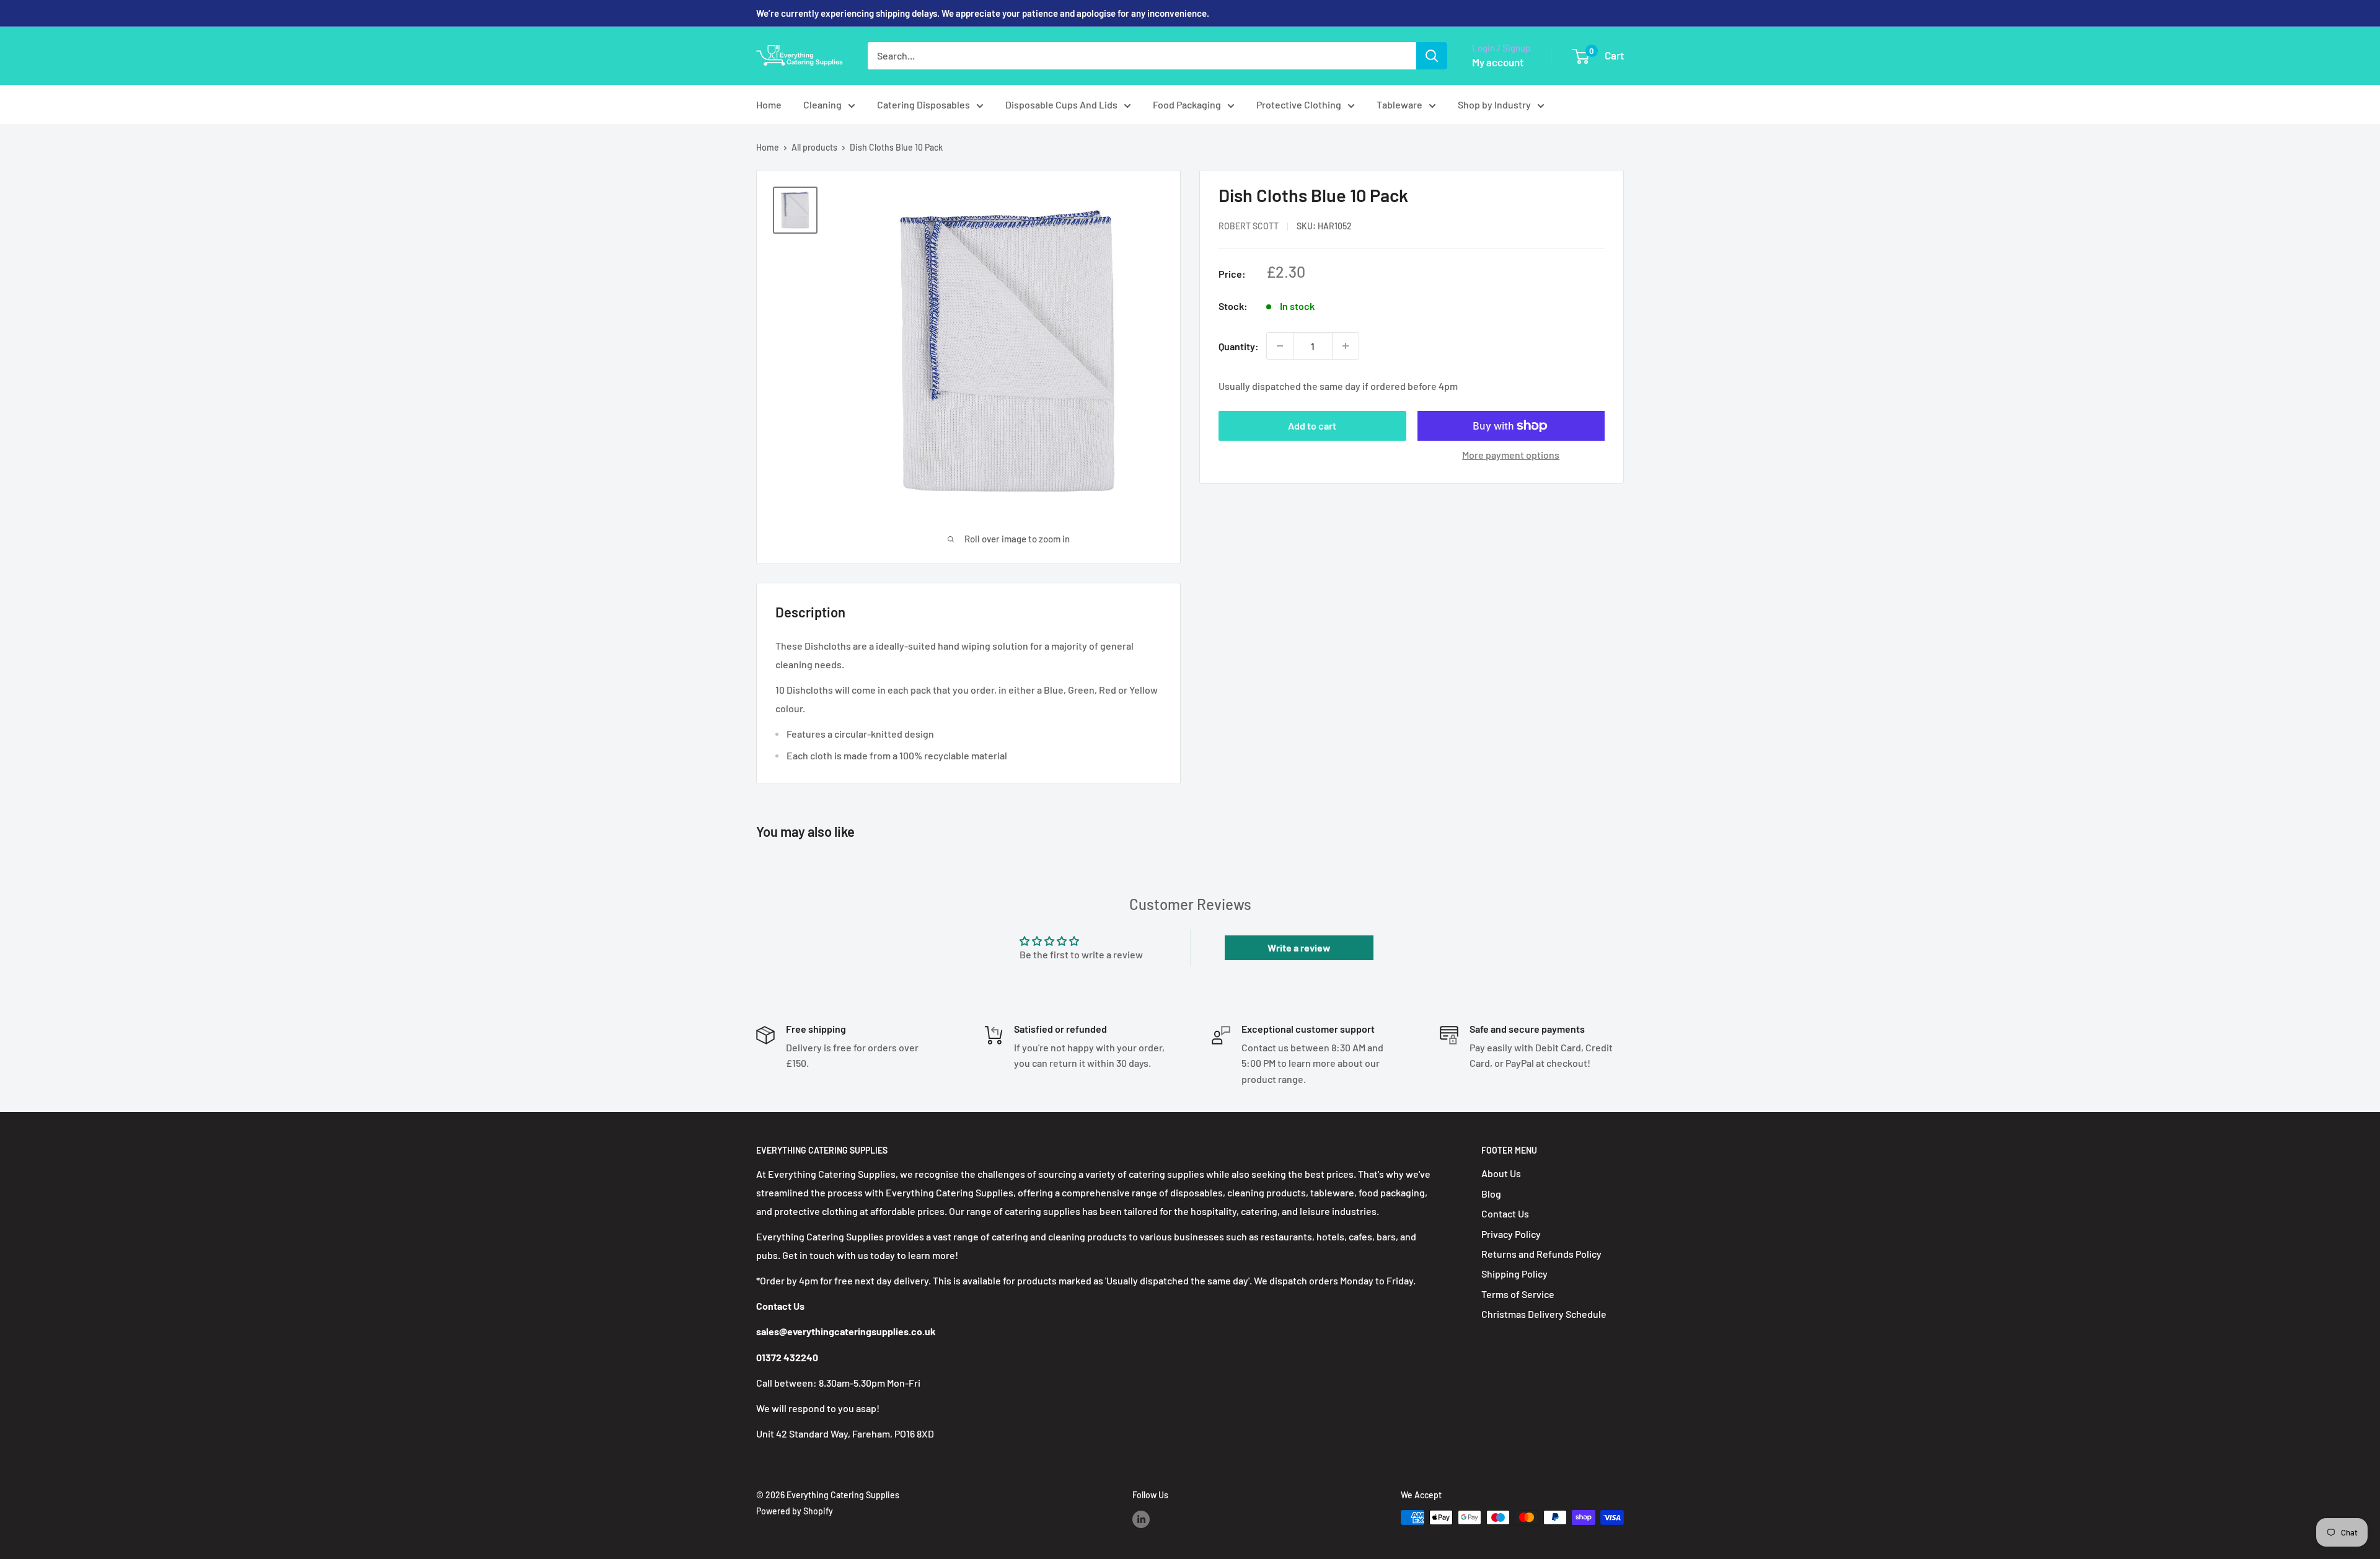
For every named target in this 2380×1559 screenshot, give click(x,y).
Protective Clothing (1299, 104)
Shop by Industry (1494, 104)
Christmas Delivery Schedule (1544, 1314)
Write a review (1299, 947)
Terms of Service (1518, 1294)
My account (1498, 62)
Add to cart (1312, 426)
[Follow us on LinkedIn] (1141, 1519)
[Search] (1432, 56)
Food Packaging (1187, 104)
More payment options (1511, 455)
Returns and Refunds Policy (1541, 1254)
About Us (1501, 1173)
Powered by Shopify (795, 1511)
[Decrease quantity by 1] (1280, 346)
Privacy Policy (1511, 1234)
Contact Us (1505, 1213)
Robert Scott (1249, 226)
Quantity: (1239, 346)
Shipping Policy (1514, 1274)
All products (814, 147)
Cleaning (822, 104)
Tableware (1399, 104)
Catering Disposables (923, 104)
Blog (1491, 1194)
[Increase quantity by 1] (1346, 346)
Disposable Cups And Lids (1061, 104)
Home (769, 104)
